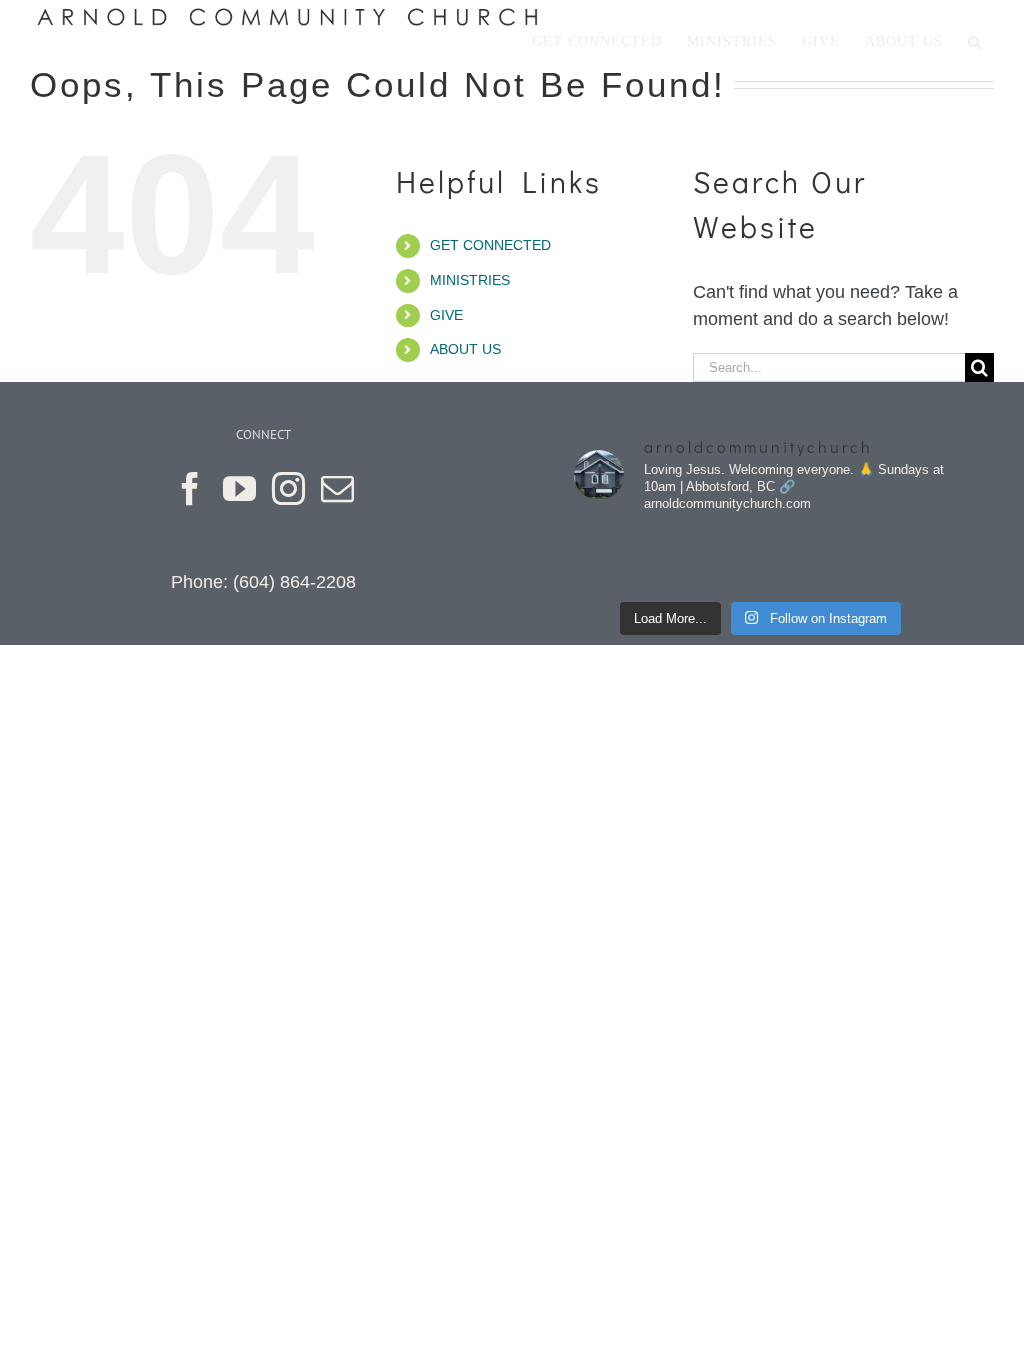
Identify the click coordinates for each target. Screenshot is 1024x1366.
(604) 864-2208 (294, 582)
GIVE (446, 315)
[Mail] (337, 488)
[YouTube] (239, 488)
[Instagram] (288, 488)
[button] (974, 42)
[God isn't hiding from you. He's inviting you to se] (713, 560)
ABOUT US (465, 349)
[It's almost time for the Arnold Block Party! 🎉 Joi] (617, 560)
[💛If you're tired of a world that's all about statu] (904, 560)
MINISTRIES (470, 280)
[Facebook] (190, 488)
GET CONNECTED (490, 245)
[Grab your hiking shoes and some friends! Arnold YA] (809, 560)
